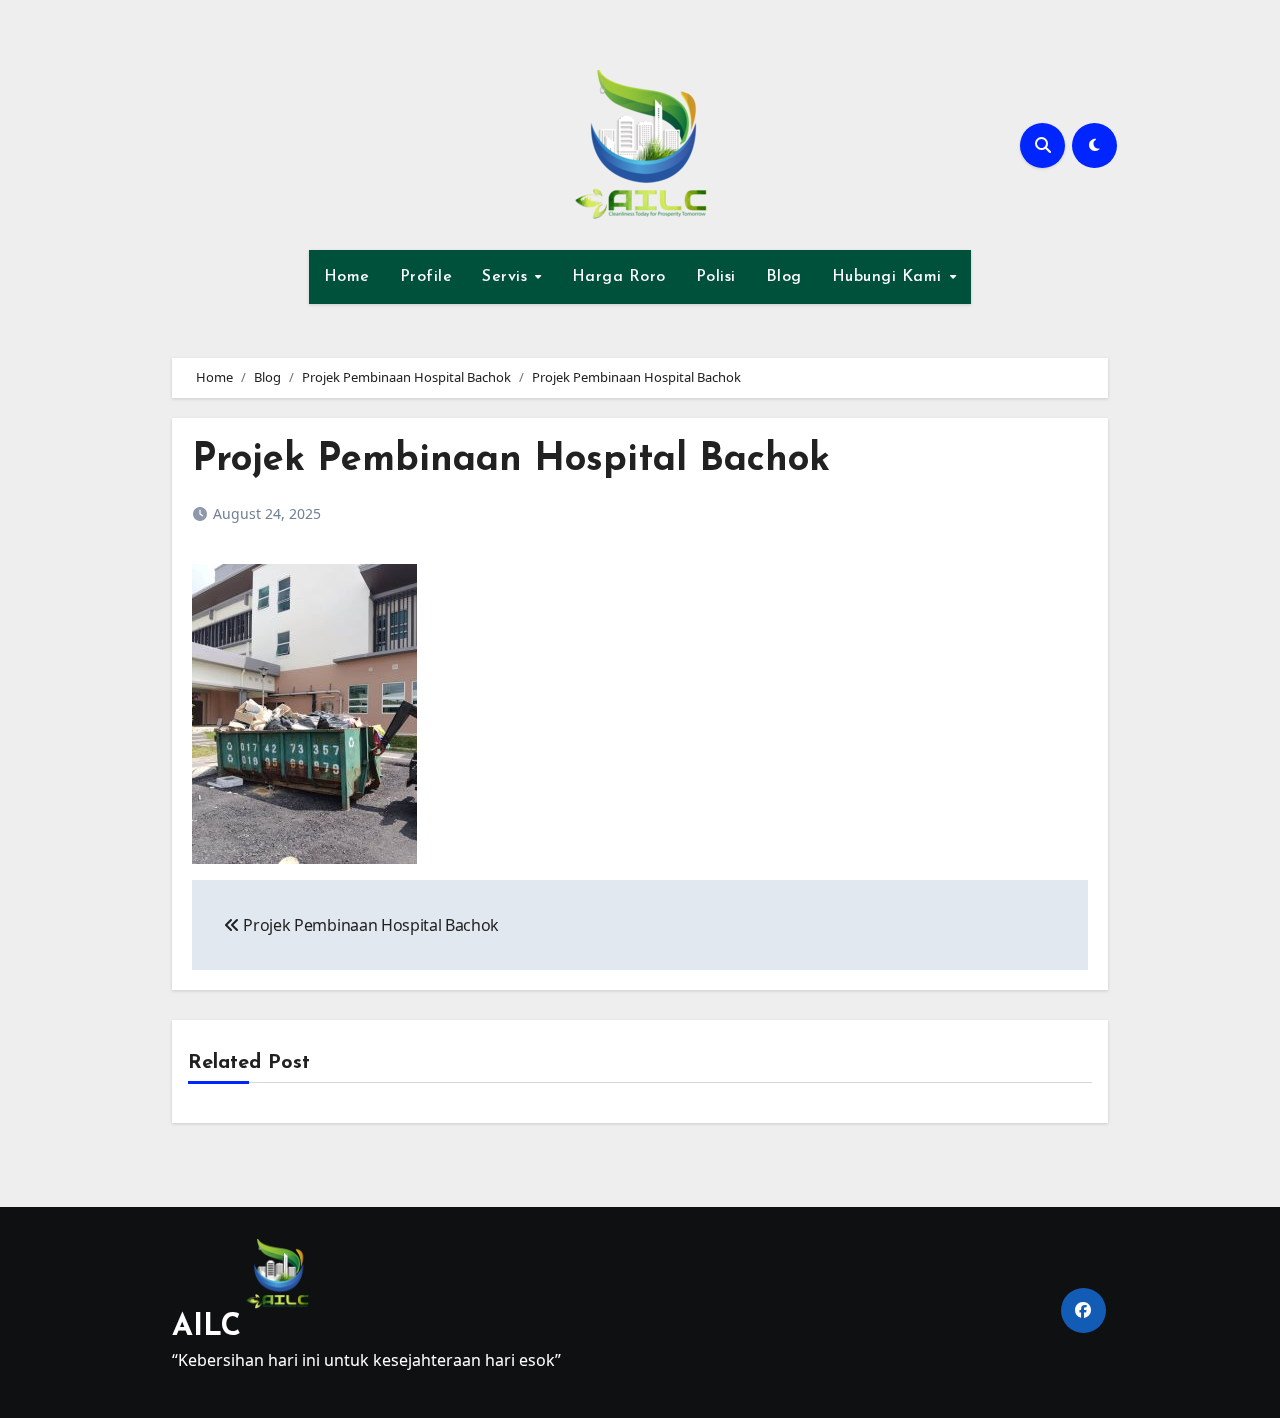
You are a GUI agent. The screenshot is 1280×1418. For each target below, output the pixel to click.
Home (347, 277)
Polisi (716, 277)
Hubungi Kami (890, 277)
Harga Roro (619, 277)
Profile (426, 277)
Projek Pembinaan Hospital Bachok (511, 460)
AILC (206, 1327)
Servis (507, 277)
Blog (784, 277)
